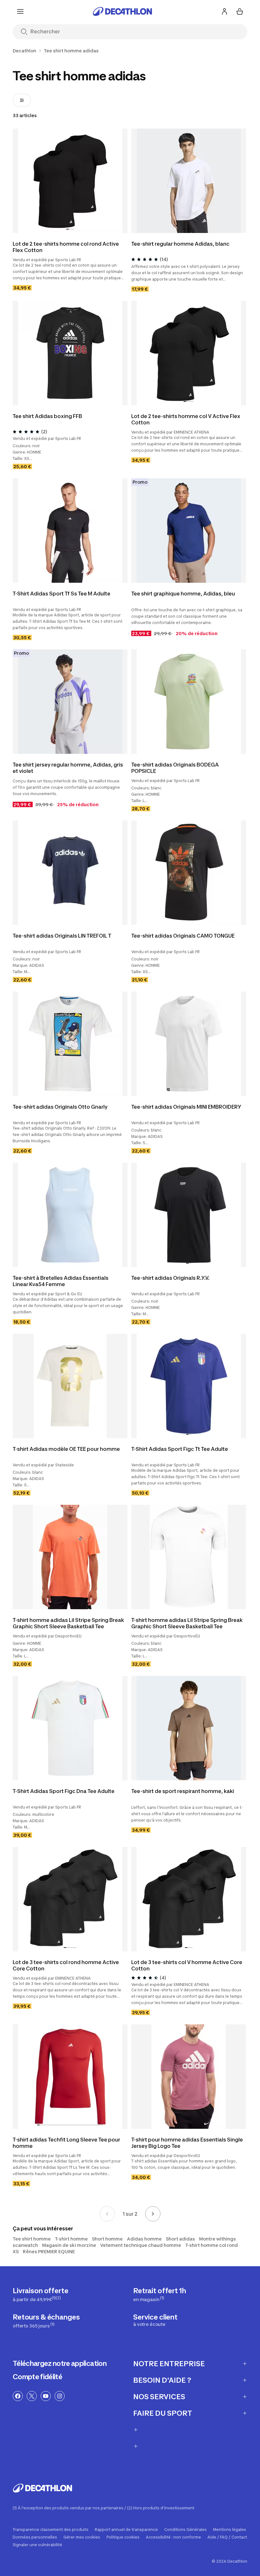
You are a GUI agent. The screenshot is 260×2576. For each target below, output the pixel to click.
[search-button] (24, 32)
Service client (155, 2320)
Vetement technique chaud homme (141, 2245)
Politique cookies (123, 2537)
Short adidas (180, 2239)
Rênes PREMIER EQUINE (49, 2251)
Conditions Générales (185, 2530)
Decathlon (24, 51)
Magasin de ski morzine (69, 2245)
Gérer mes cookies (82, 2537)
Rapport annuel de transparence (126, 2530)
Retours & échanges (46, 2321)
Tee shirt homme (32, 2239)
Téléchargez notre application (60, 2363)
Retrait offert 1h (160, 2294)
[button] (68, 229)
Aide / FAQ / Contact (227, 2537)
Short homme (107, 2239)
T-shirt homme (71, 2239)
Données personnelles (35, 2537)
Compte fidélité (37, 2377)
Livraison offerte (41, 2294)
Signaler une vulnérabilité (37, 2545)
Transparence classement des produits (51, 2530)
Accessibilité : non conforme (173, 2537)
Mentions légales (230, 2530)
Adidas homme (144, 2239)
